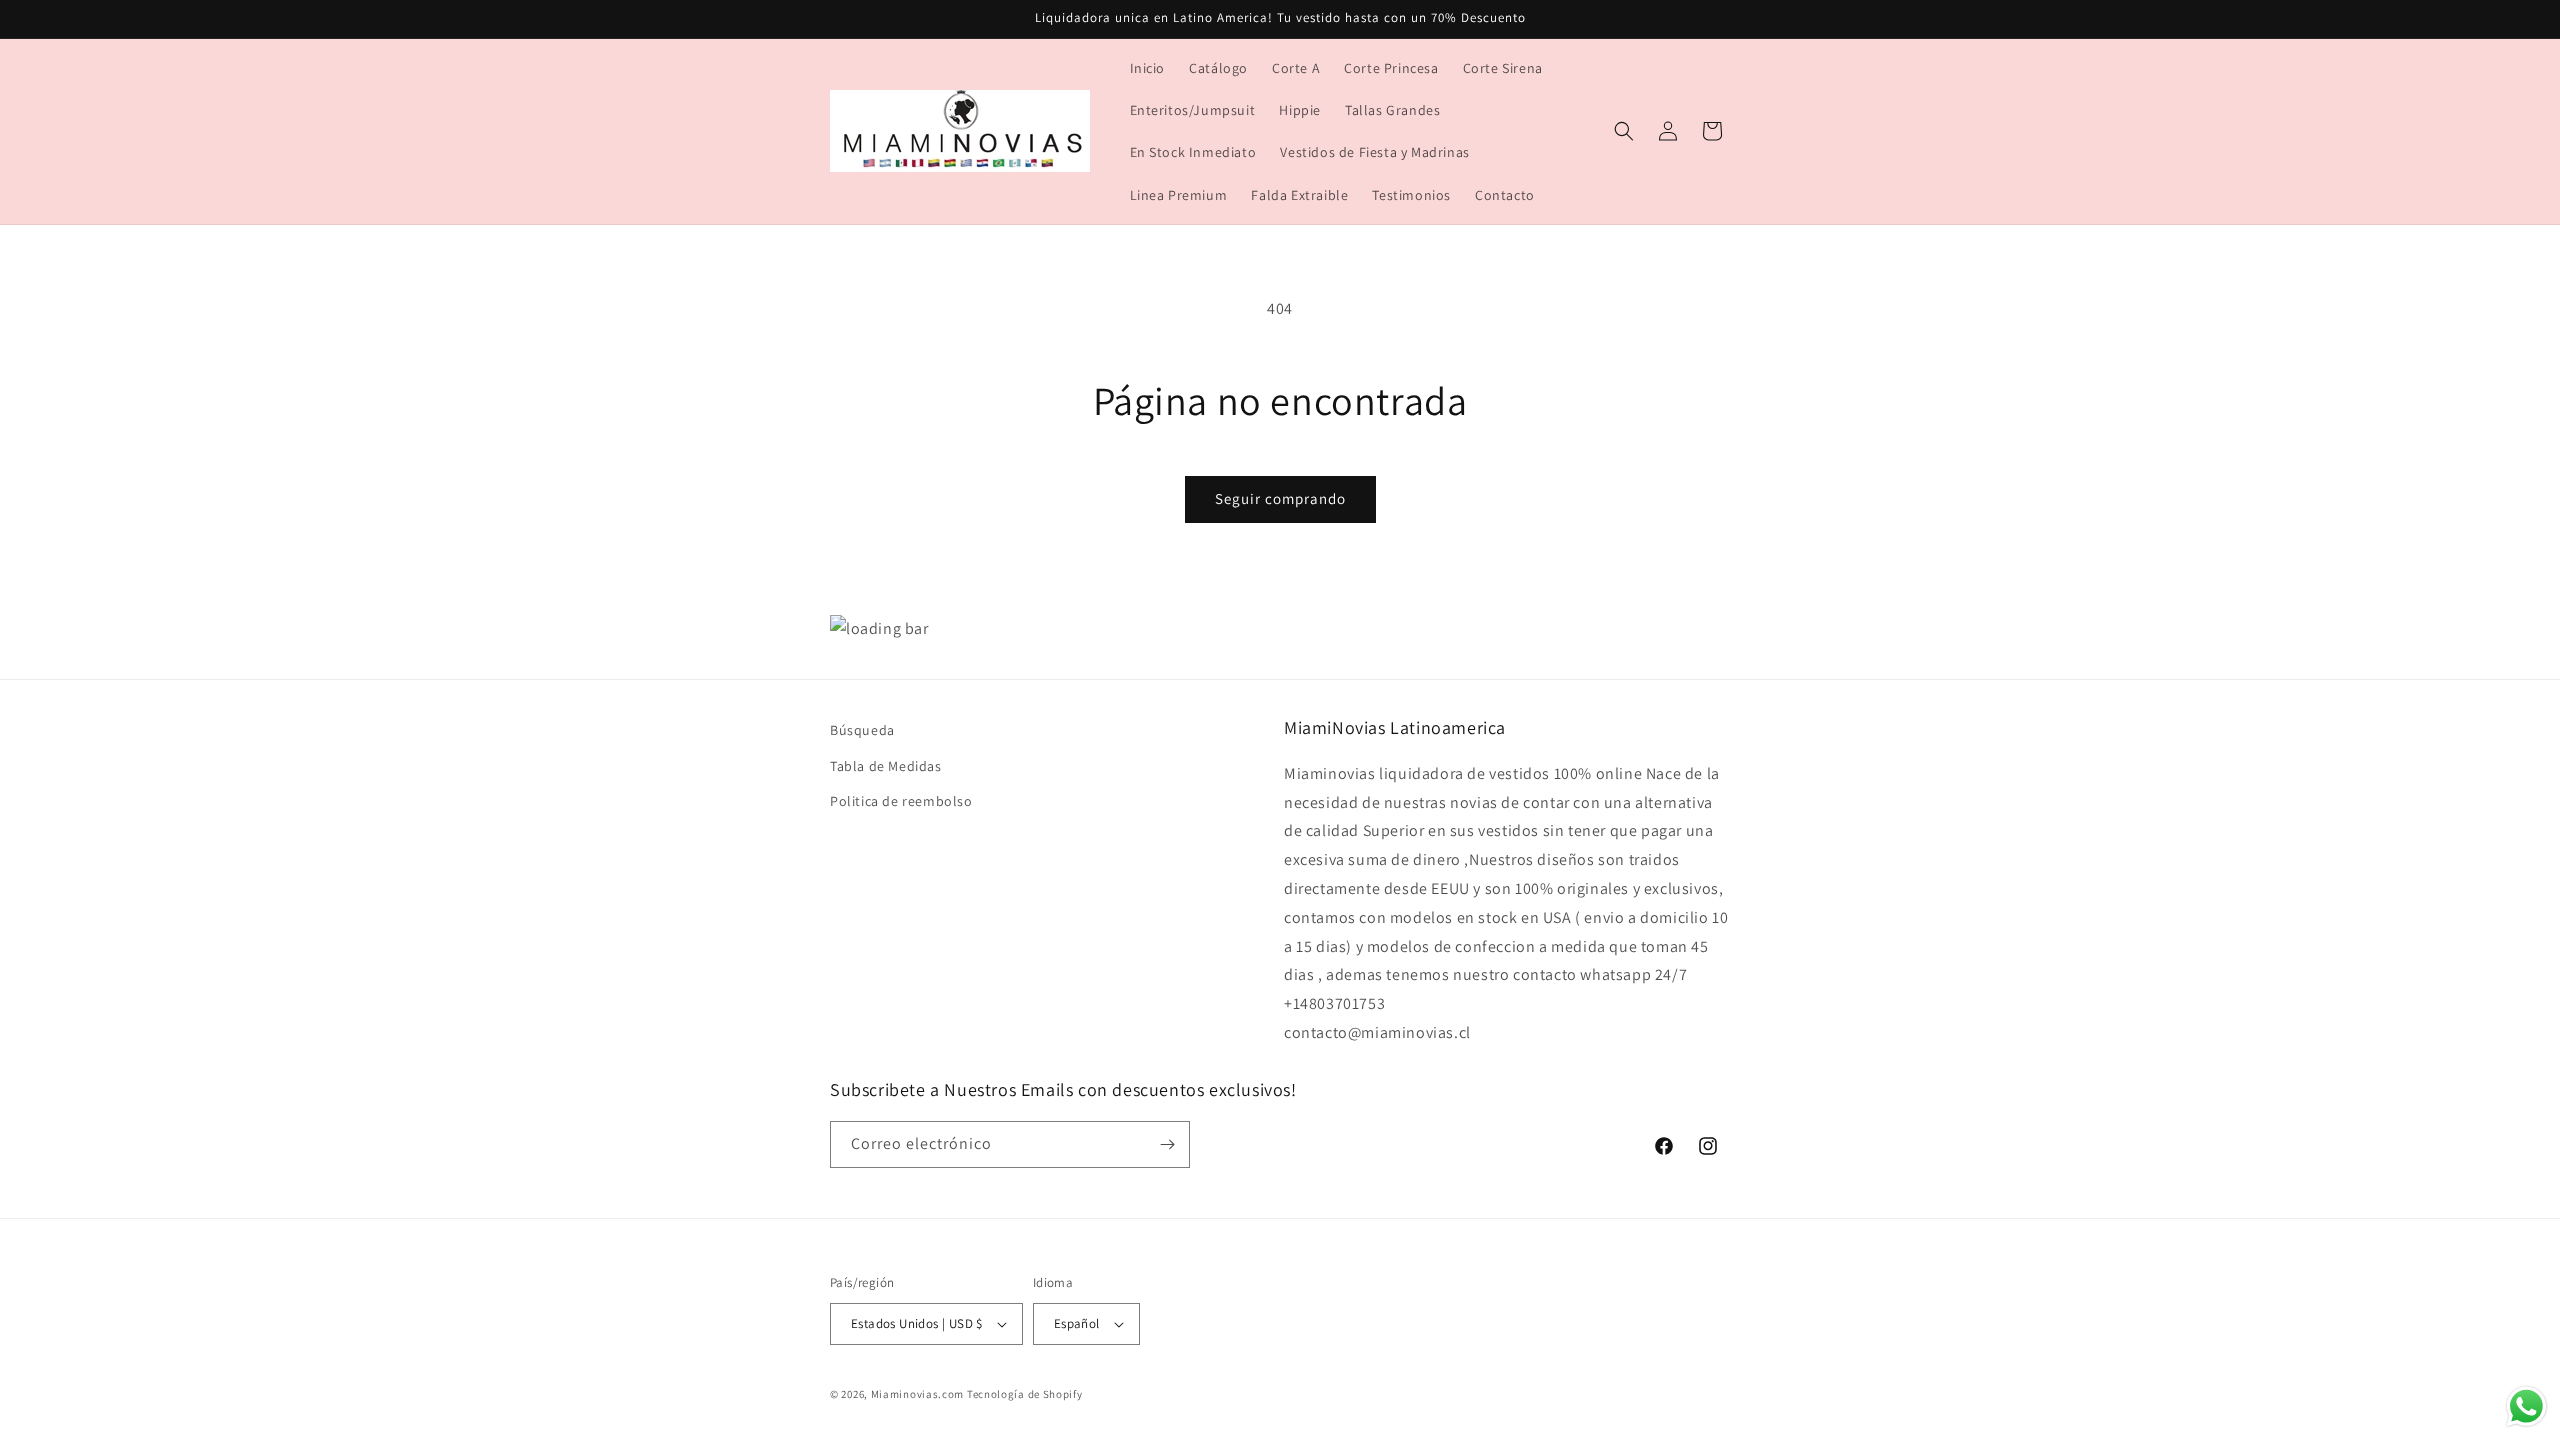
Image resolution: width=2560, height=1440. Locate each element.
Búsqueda (862, 730)
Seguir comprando (1280, 498)
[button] (1624, 131)
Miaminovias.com (918, 1394)
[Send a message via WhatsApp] (2526, 1406)
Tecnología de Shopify (1025, 1394)
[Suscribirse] (1167, 1144)
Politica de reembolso (901, 801)
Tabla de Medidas (886, 766)
